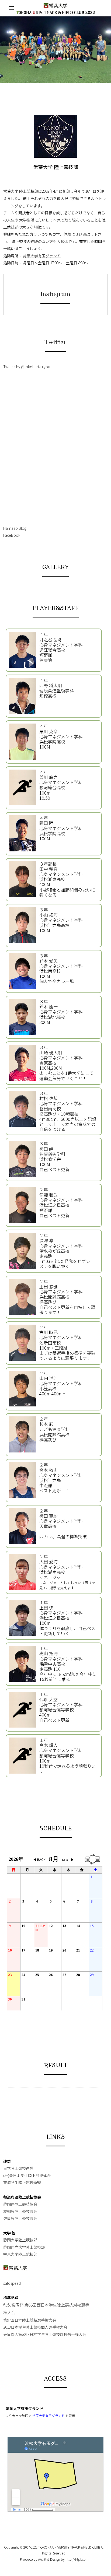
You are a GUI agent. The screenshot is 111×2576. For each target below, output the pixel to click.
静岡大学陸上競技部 (20, 2240)
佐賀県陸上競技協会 (20, 2218)
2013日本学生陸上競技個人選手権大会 (35, 2327)
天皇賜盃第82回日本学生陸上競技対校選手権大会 (45, 2334)
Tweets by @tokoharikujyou (27, 367)
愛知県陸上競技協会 (20, 2211)
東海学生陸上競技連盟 (22, 2182)
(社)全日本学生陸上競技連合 (27, 2175)
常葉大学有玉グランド (42, 256)
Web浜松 (44, 2559)
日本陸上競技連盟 (18, 2168)
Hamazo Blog (15, 528)
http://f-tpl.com (77, 2559)
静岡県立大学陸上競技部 (24, 2247)
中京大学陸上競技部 (20, 2254)
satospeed (12, 2283)
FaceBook (12, 535)
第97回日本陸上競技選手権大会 (30, 2320)
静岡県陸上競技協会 (20, 2204)
